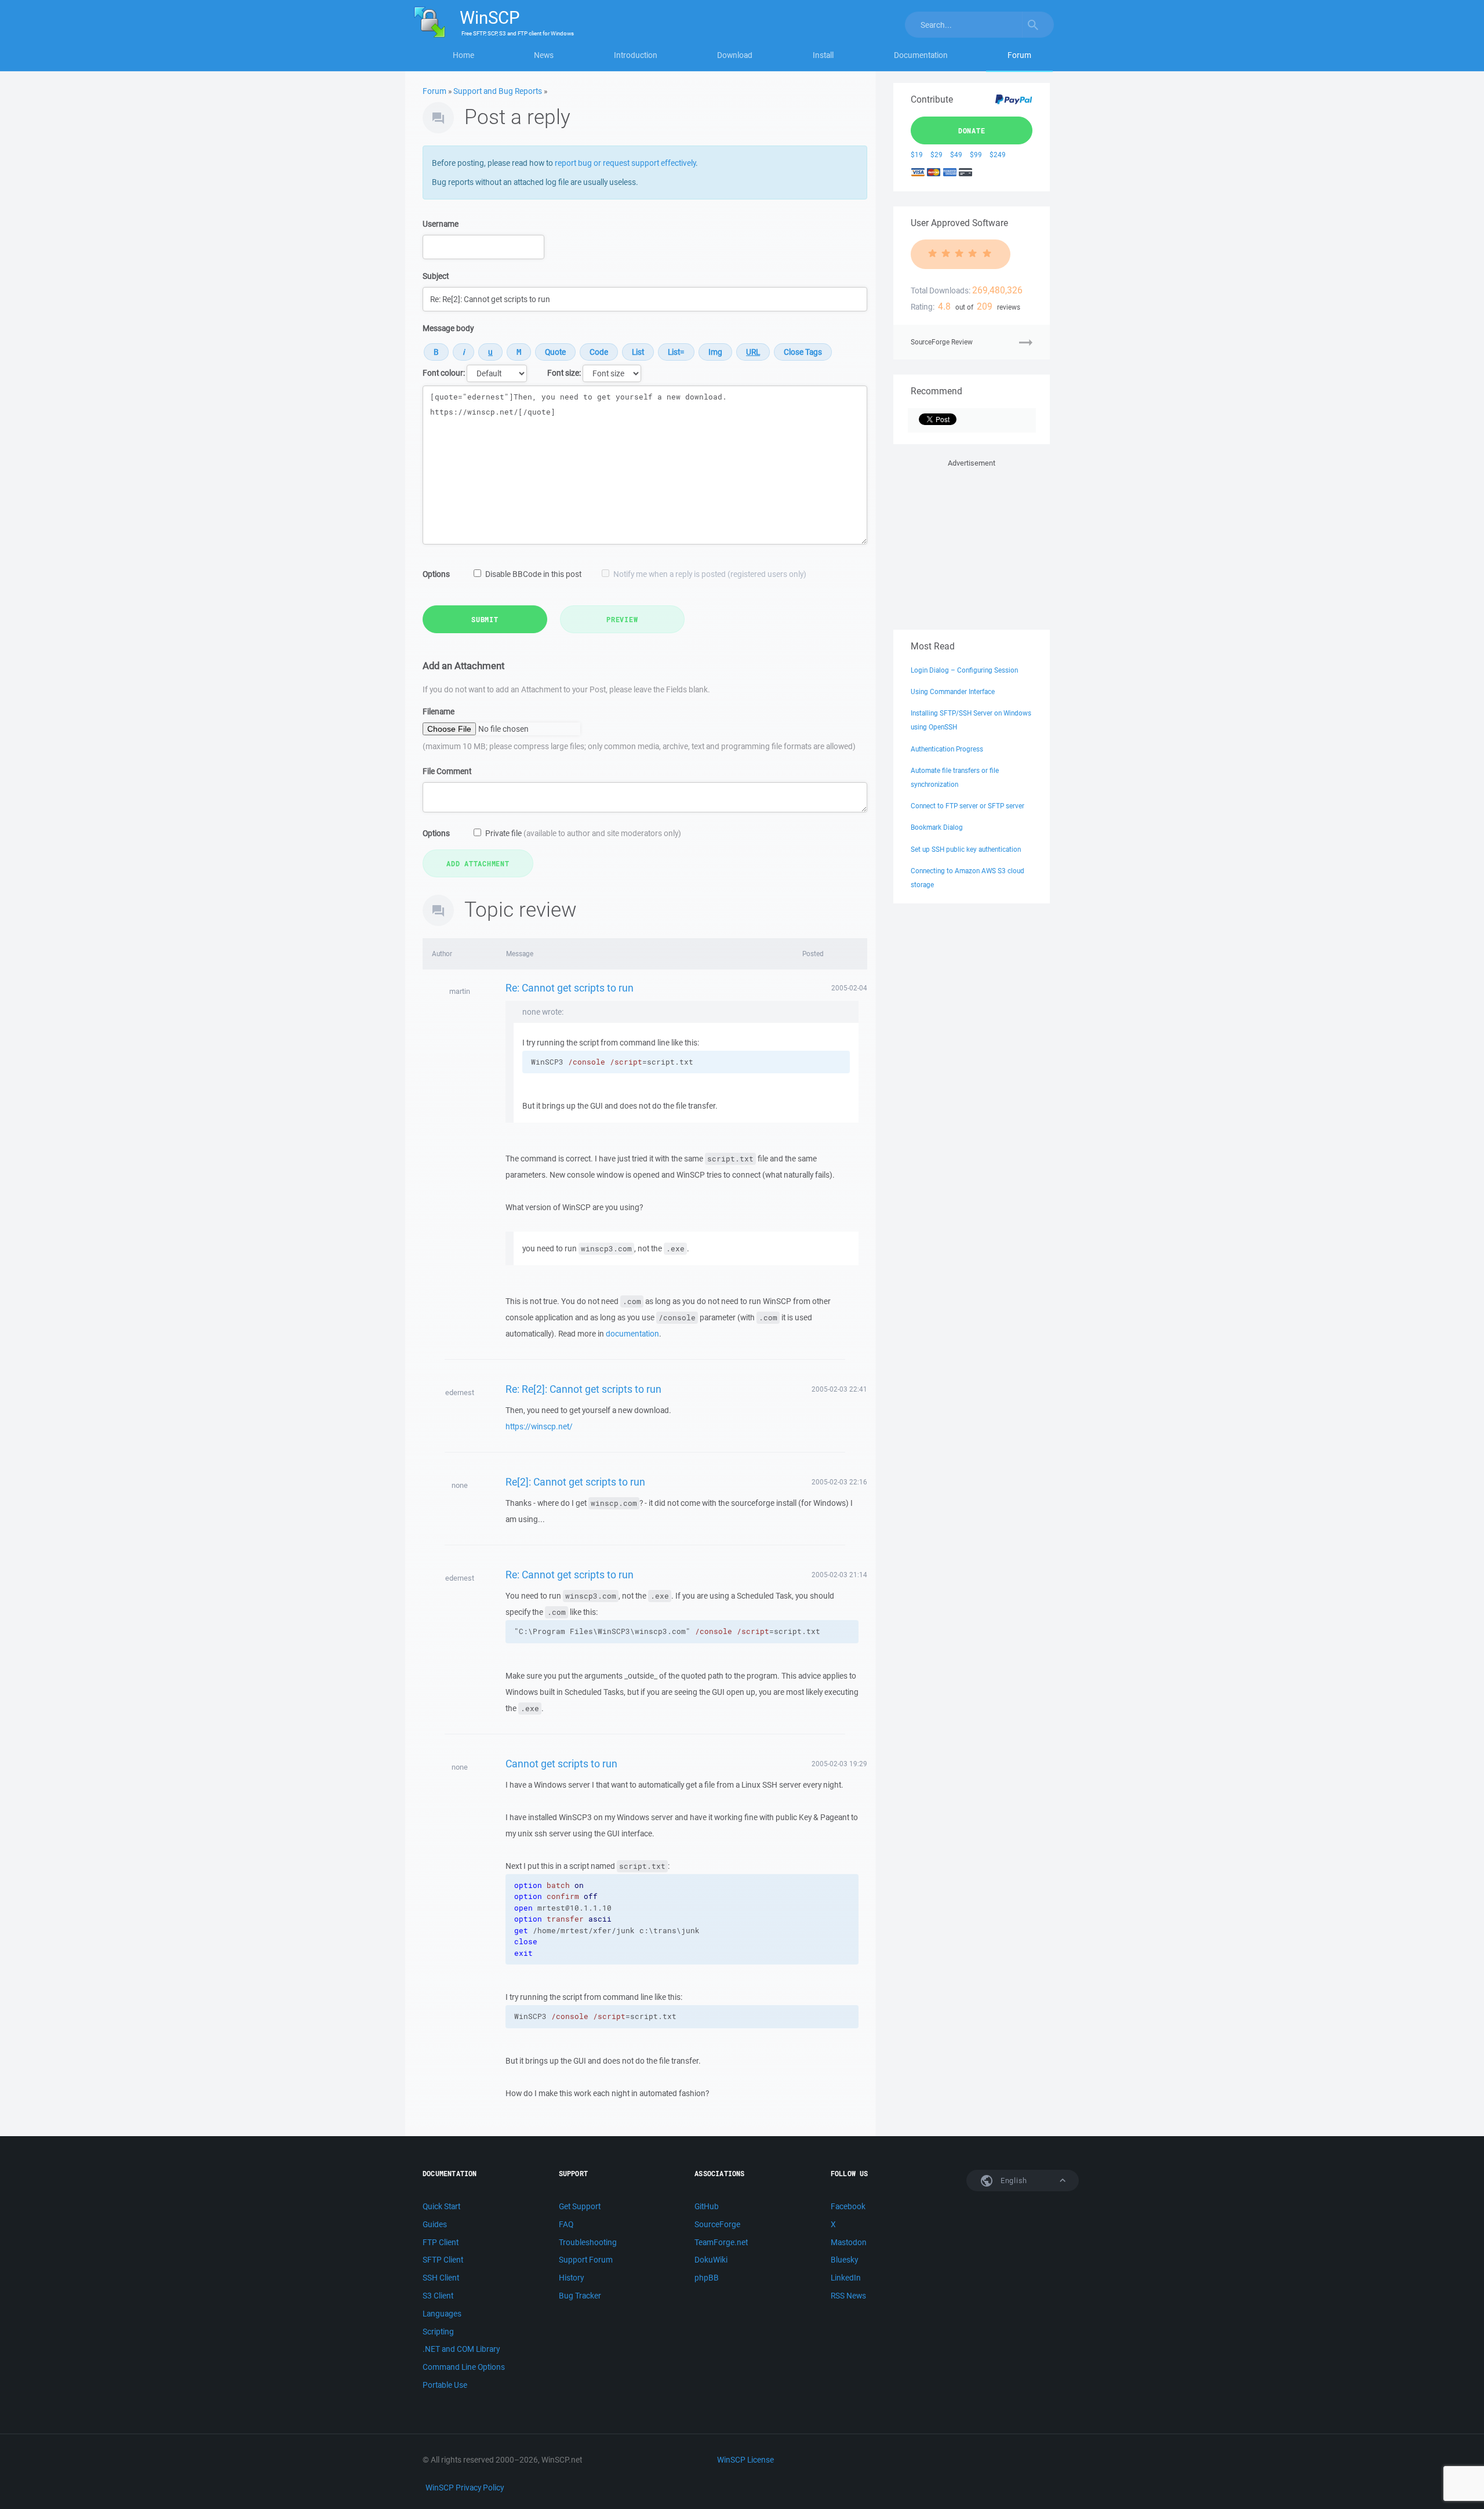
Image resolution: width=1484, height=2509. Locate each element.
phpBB (707, 2278)
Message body (448, 328)
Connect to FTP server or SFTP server (967, 806)
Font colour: (444, 373)
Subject (436, 276)
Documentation (921, 55)
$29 (936, 155)
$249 (998, 155)
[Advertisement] (972, 542)
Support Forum (586, 2260)
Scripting (438, 2332)
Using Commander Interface (953, 691)
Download (735, 55)
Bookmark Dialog (937, 827)
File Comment (447, 771)
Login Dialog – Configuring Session (964, 670)
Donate (972, 130)
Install (823, 55)
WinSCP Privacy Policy (465, 2488)
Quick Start (441, 2206)
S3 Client (438, 2296)
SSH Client (441, 2278)
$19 (917, 155)
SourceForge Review (942, 342)
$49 (956, 155)
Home (463, 55)
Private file (583, 833)
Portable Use (445, 2385)
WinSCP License (745, 2460)
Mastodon (849, 2242)
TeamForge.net (721, 2242)
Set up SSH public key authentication (966, 849)
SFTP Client (443, 2260)
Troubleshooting (588, 2242)
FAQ (566, 2224)
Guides (435, 2224)
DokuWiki (711, 2260)
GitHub (707, 2206)
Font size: (564, 373)
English (1013, 2181)
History (571, 2278)
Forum (1019, 55)
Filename (439, 711)
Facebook (848, 2206)
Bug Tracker (580, 2296)
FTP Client (441, 2242)
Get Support (580, 2206)
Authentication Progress (947, 749)
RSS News (848, 2296)
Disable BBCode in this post (533, 574)
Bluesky (844, 2260)
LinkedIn (846, 2278)
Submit (485, 619)
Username (441, 224)
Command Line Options (464, 2367)
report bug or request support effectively (625, 163)
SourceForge (717, 2224)
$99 (976, 155)
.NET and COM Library (461, 2349)
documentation (632, 1334)
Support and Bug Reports (498, 91)
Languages (442, 2314)
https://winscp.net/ (539, 1426)
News (544, 55)
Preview (622, 619)
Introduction (636, 55)
